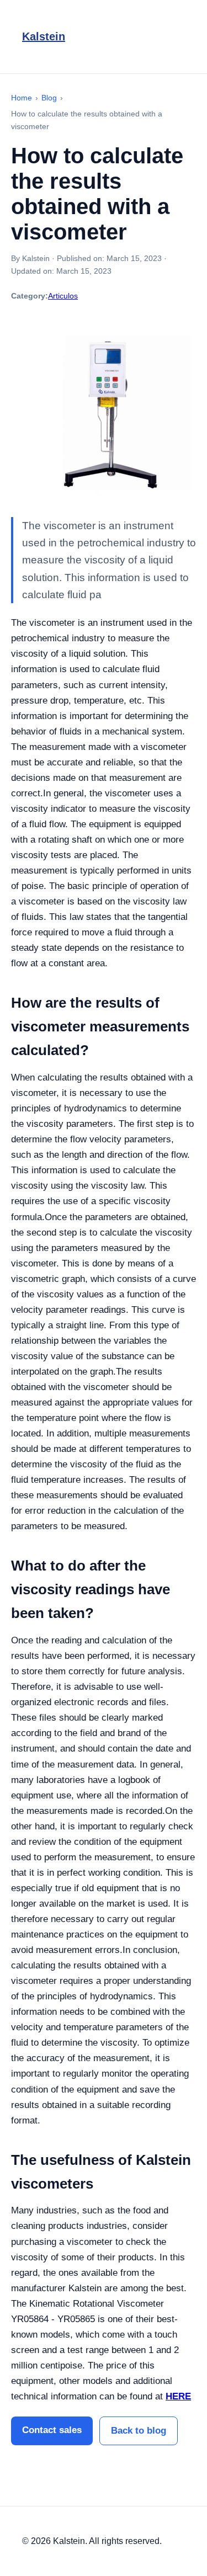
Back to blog (139, 2431)
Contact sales (52, 2430)
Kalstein (44, 36)
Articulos (63, 296)
